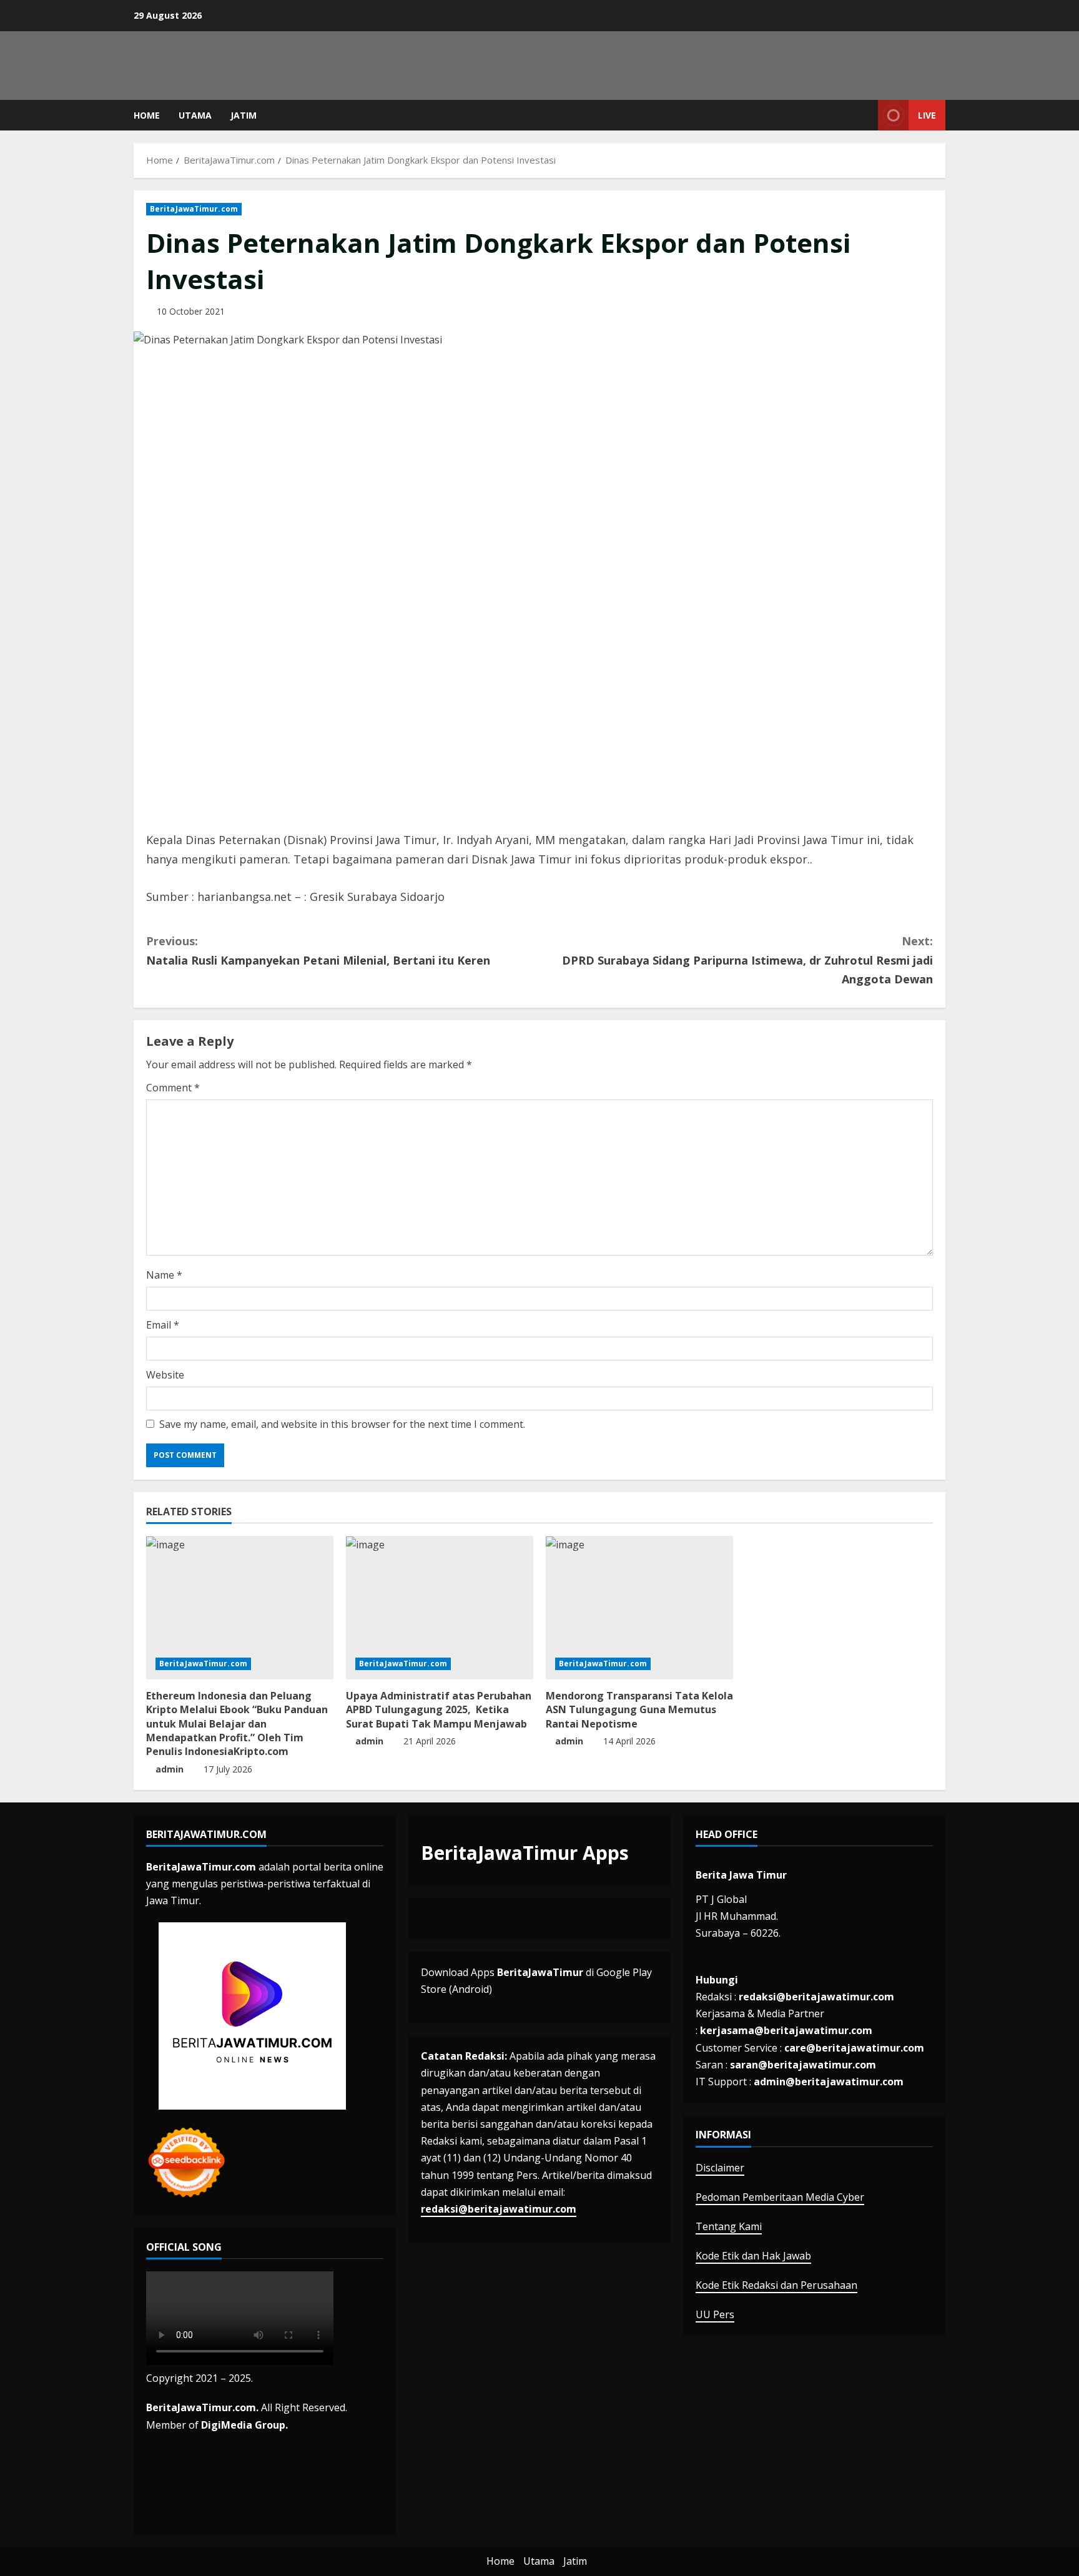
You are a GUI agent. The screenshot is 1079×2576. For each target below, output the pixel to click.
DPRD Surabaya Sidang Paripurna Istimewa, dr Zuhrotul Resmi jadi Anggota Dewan (747, 960)
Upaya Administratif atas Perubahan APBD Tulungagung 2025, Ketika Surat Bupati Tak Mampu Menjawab (439, 1710)
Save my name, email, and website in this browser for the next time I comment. (342, 1424)
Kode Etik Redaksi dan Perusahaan (776, 2285)
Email (163, 1325)
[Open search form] (865, 115)
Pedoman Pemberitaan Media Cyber (780, 2197)
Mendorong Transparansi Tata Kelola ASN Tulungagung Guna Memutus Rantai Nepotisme (639, 1710)
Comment (173, 1088)
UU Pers (715, 2314)
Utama (195, 115)
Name (164, 1275)
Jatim (244, 115)
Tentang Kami (729, 2226)
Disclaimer (720, 2168)
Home (147, 115)
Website (165, 1375)
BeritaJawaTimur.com (194, 209)
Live (927, 115)
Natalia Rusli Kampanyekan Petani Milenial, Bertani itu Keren (318, 951)
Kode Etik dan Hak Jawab (753, 2256)
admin (170, 1769)
